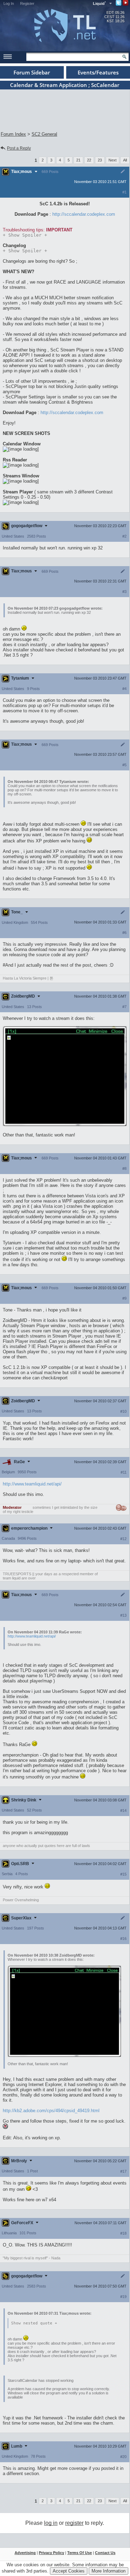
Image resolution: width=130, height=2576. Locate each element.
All (125, 160)
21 (78, 160)
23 (100, 160)
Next (112, 160)
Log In (9, 3)
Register (27, 3)
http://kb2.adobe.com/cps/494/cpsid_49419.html (51, 2111)
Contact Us (105, 2553)
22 (89, 160)
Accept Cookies (69, 2571)
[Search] (124, 57)
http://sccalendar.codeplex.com (84, 214)
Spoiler (25, 235)
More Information (109, 2571)
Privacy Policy (51, 2553)
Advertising (25, 2553)
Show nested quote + (34, 2323)
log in (51, 2523)
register (74, 2523)
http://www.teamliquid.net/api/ (32, 1484)
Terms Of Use (80, 2553)
